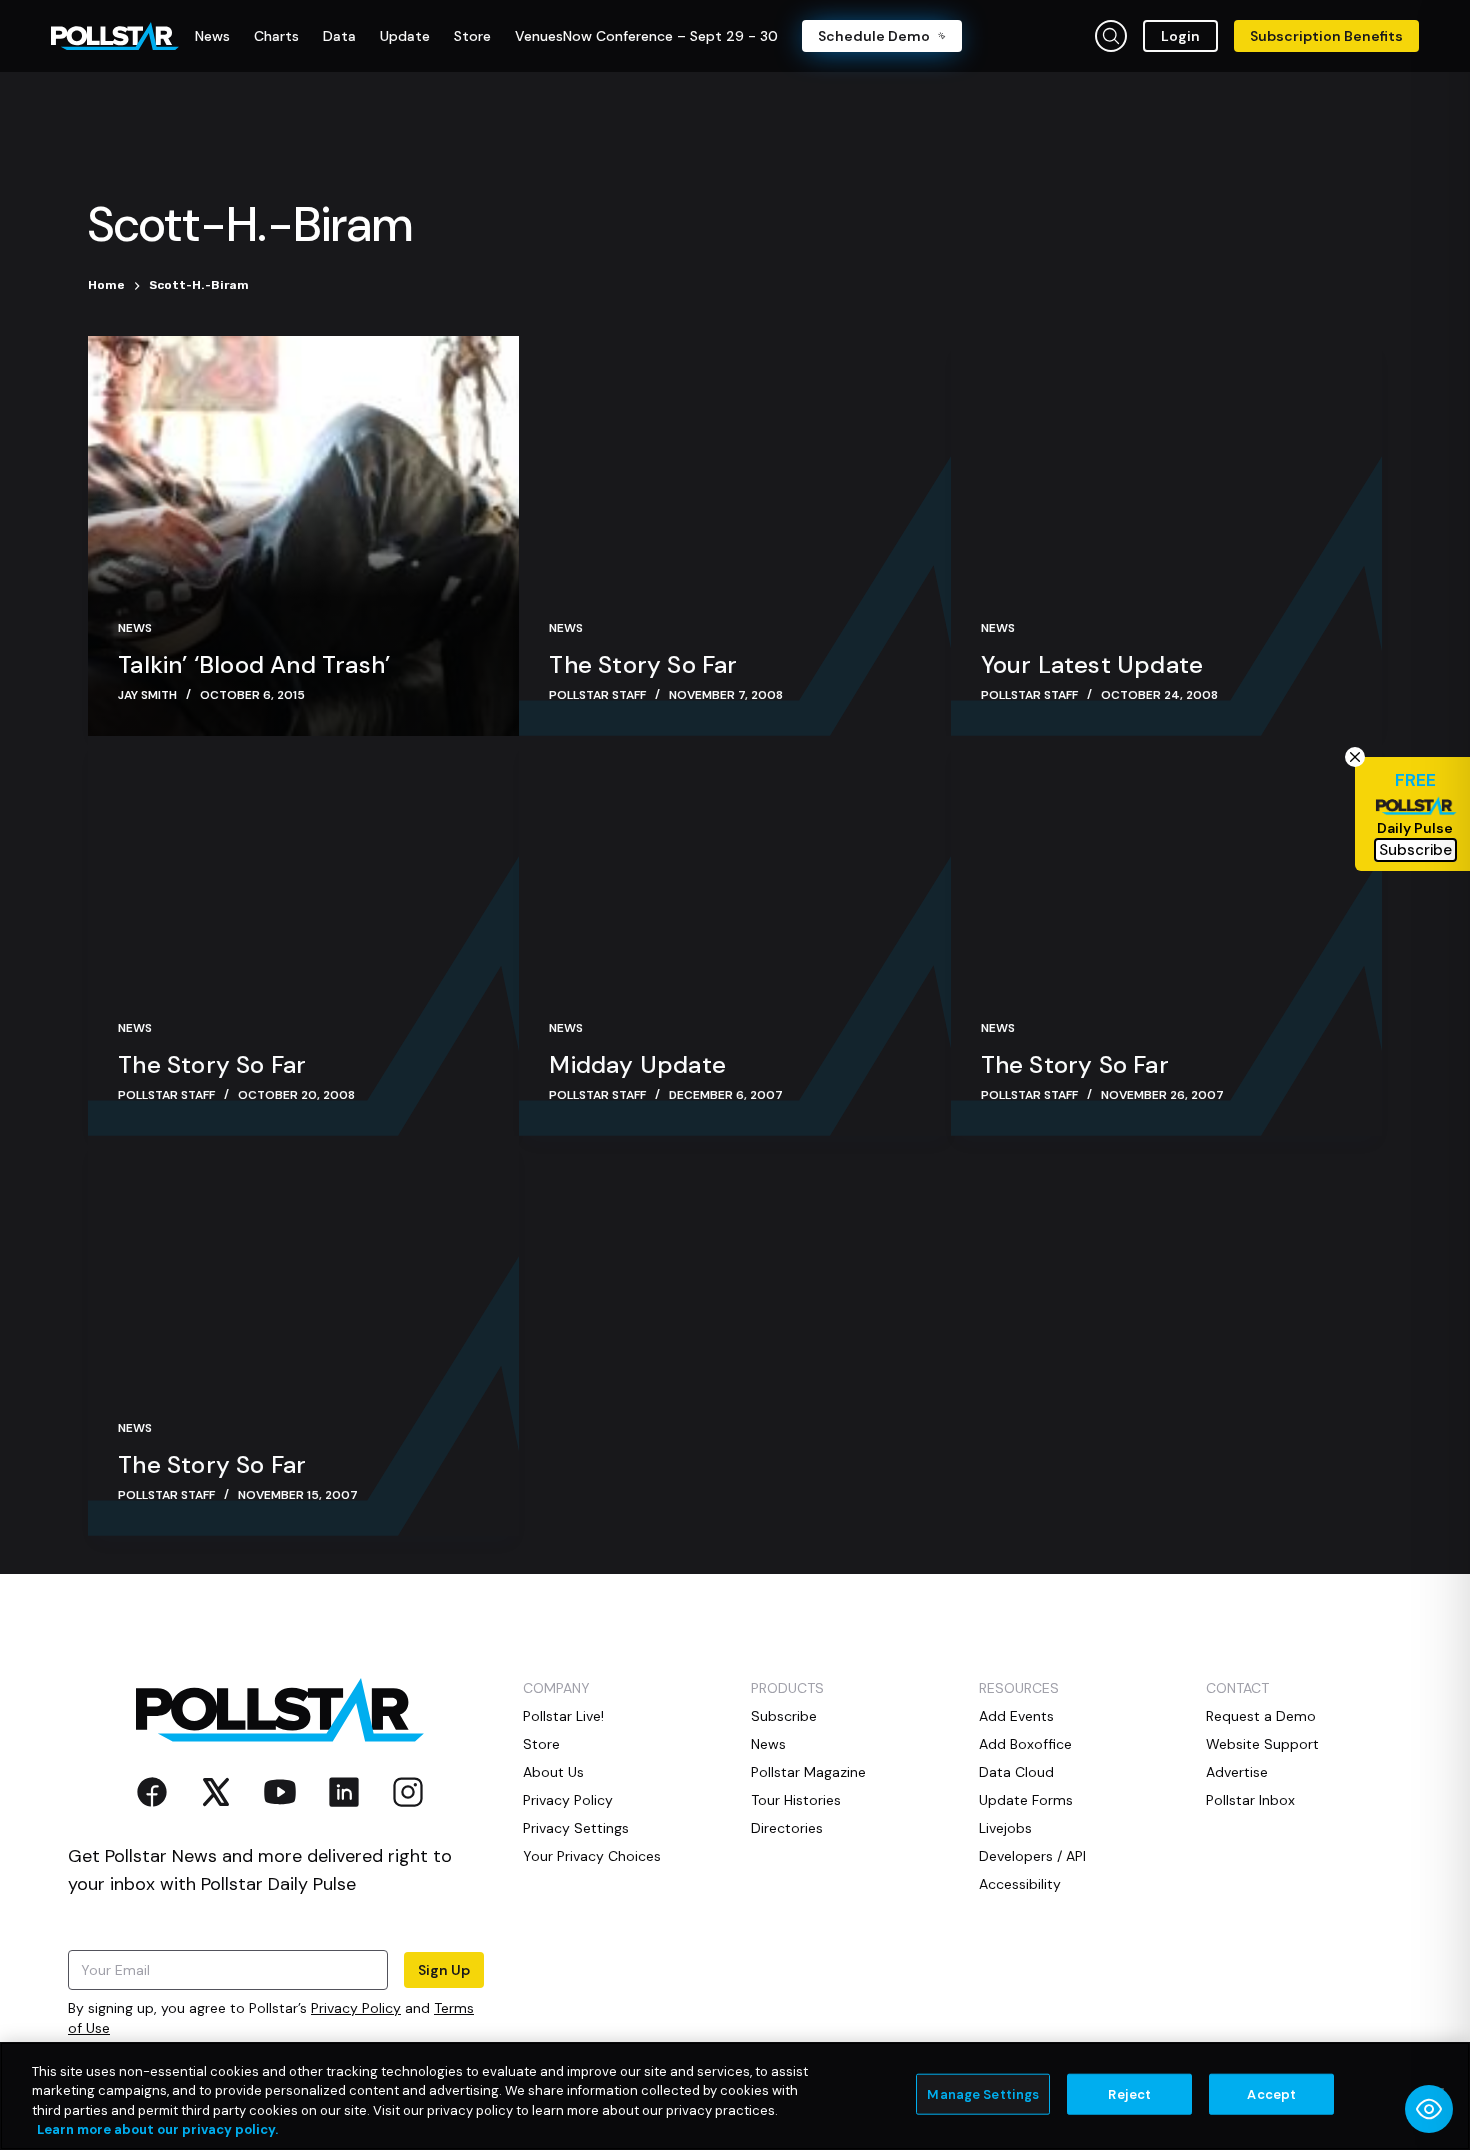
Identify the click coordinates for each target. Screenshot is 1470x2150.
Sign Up (444, 1970)
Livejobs (1005, 1828)
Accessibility (1020, 1884)
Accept (1271, 2094)
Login (1180, 36)
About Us (553, 1772)
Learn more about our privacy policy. (157, 2129)
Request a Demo (1261, 1716)
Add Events (1016, 1716)
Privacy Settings (576, 1828)
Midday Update (637, 1064)
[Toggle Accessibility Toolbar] (1429, 2109)
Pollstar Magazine (808, 1772)
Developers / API (1032, 1856)
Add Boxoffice (1025, 1744)
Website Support (1262, 1744)
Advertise (1237, 1772)
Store (541, 1744)
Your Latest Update (1092, 664)
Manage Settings (983, 2094)
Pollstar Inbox (1250, 1800)
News (135, 628)
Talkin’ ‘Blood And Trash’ (254, 664)
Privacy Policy (356, 2008)
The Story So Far (643, 664)
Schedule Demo (874, 36)
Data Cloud (1016, 1772)
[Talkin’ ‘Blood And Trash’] (303, 536)
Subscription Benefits (1326, 36)
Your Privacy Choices (592, 1856)
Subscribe (784, 1716)
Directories (787, 1828)
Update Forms (1026, 1800)
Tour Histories (796, 1800)
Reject (1129, 2094)
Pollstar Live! (563, 1716)
